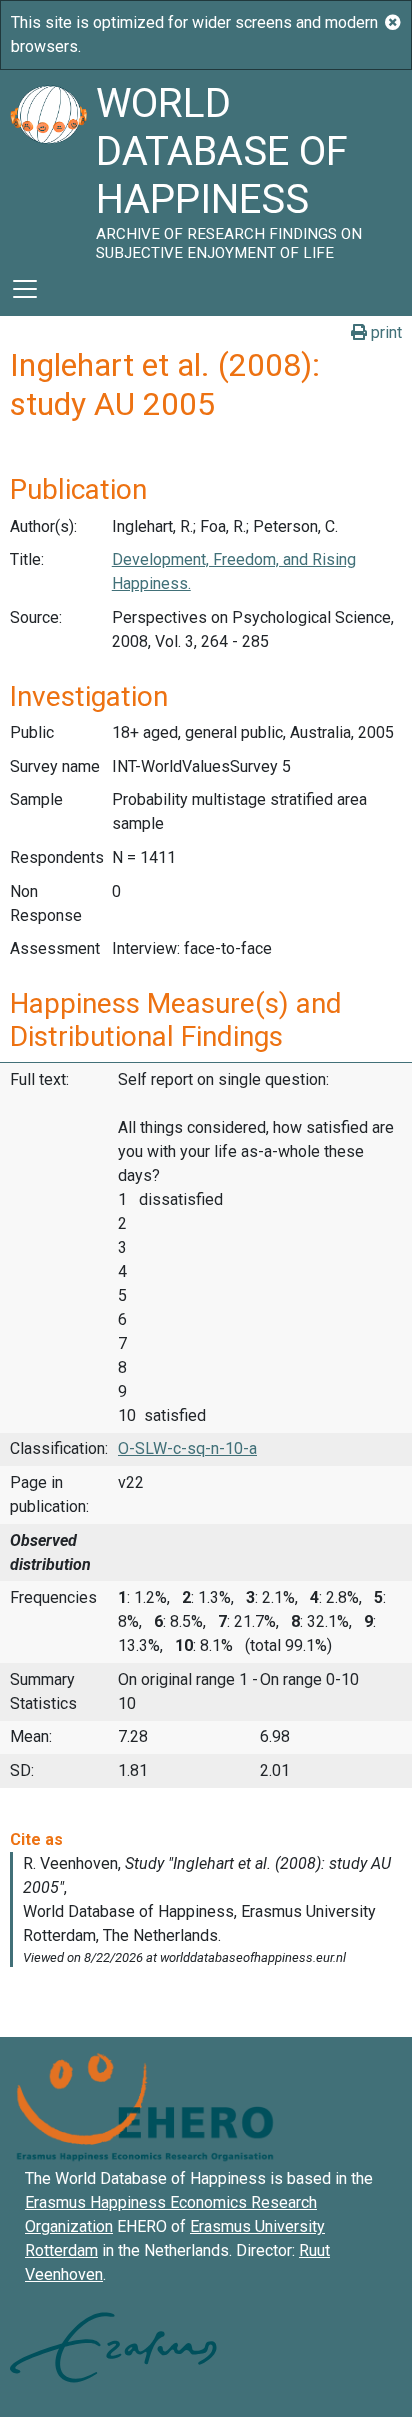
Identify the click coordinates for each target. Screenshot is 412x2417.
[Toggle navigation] (25, 289)
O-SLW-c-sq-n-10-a (187, 1448)
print (384, 332)
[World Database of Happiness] (48, 166)
